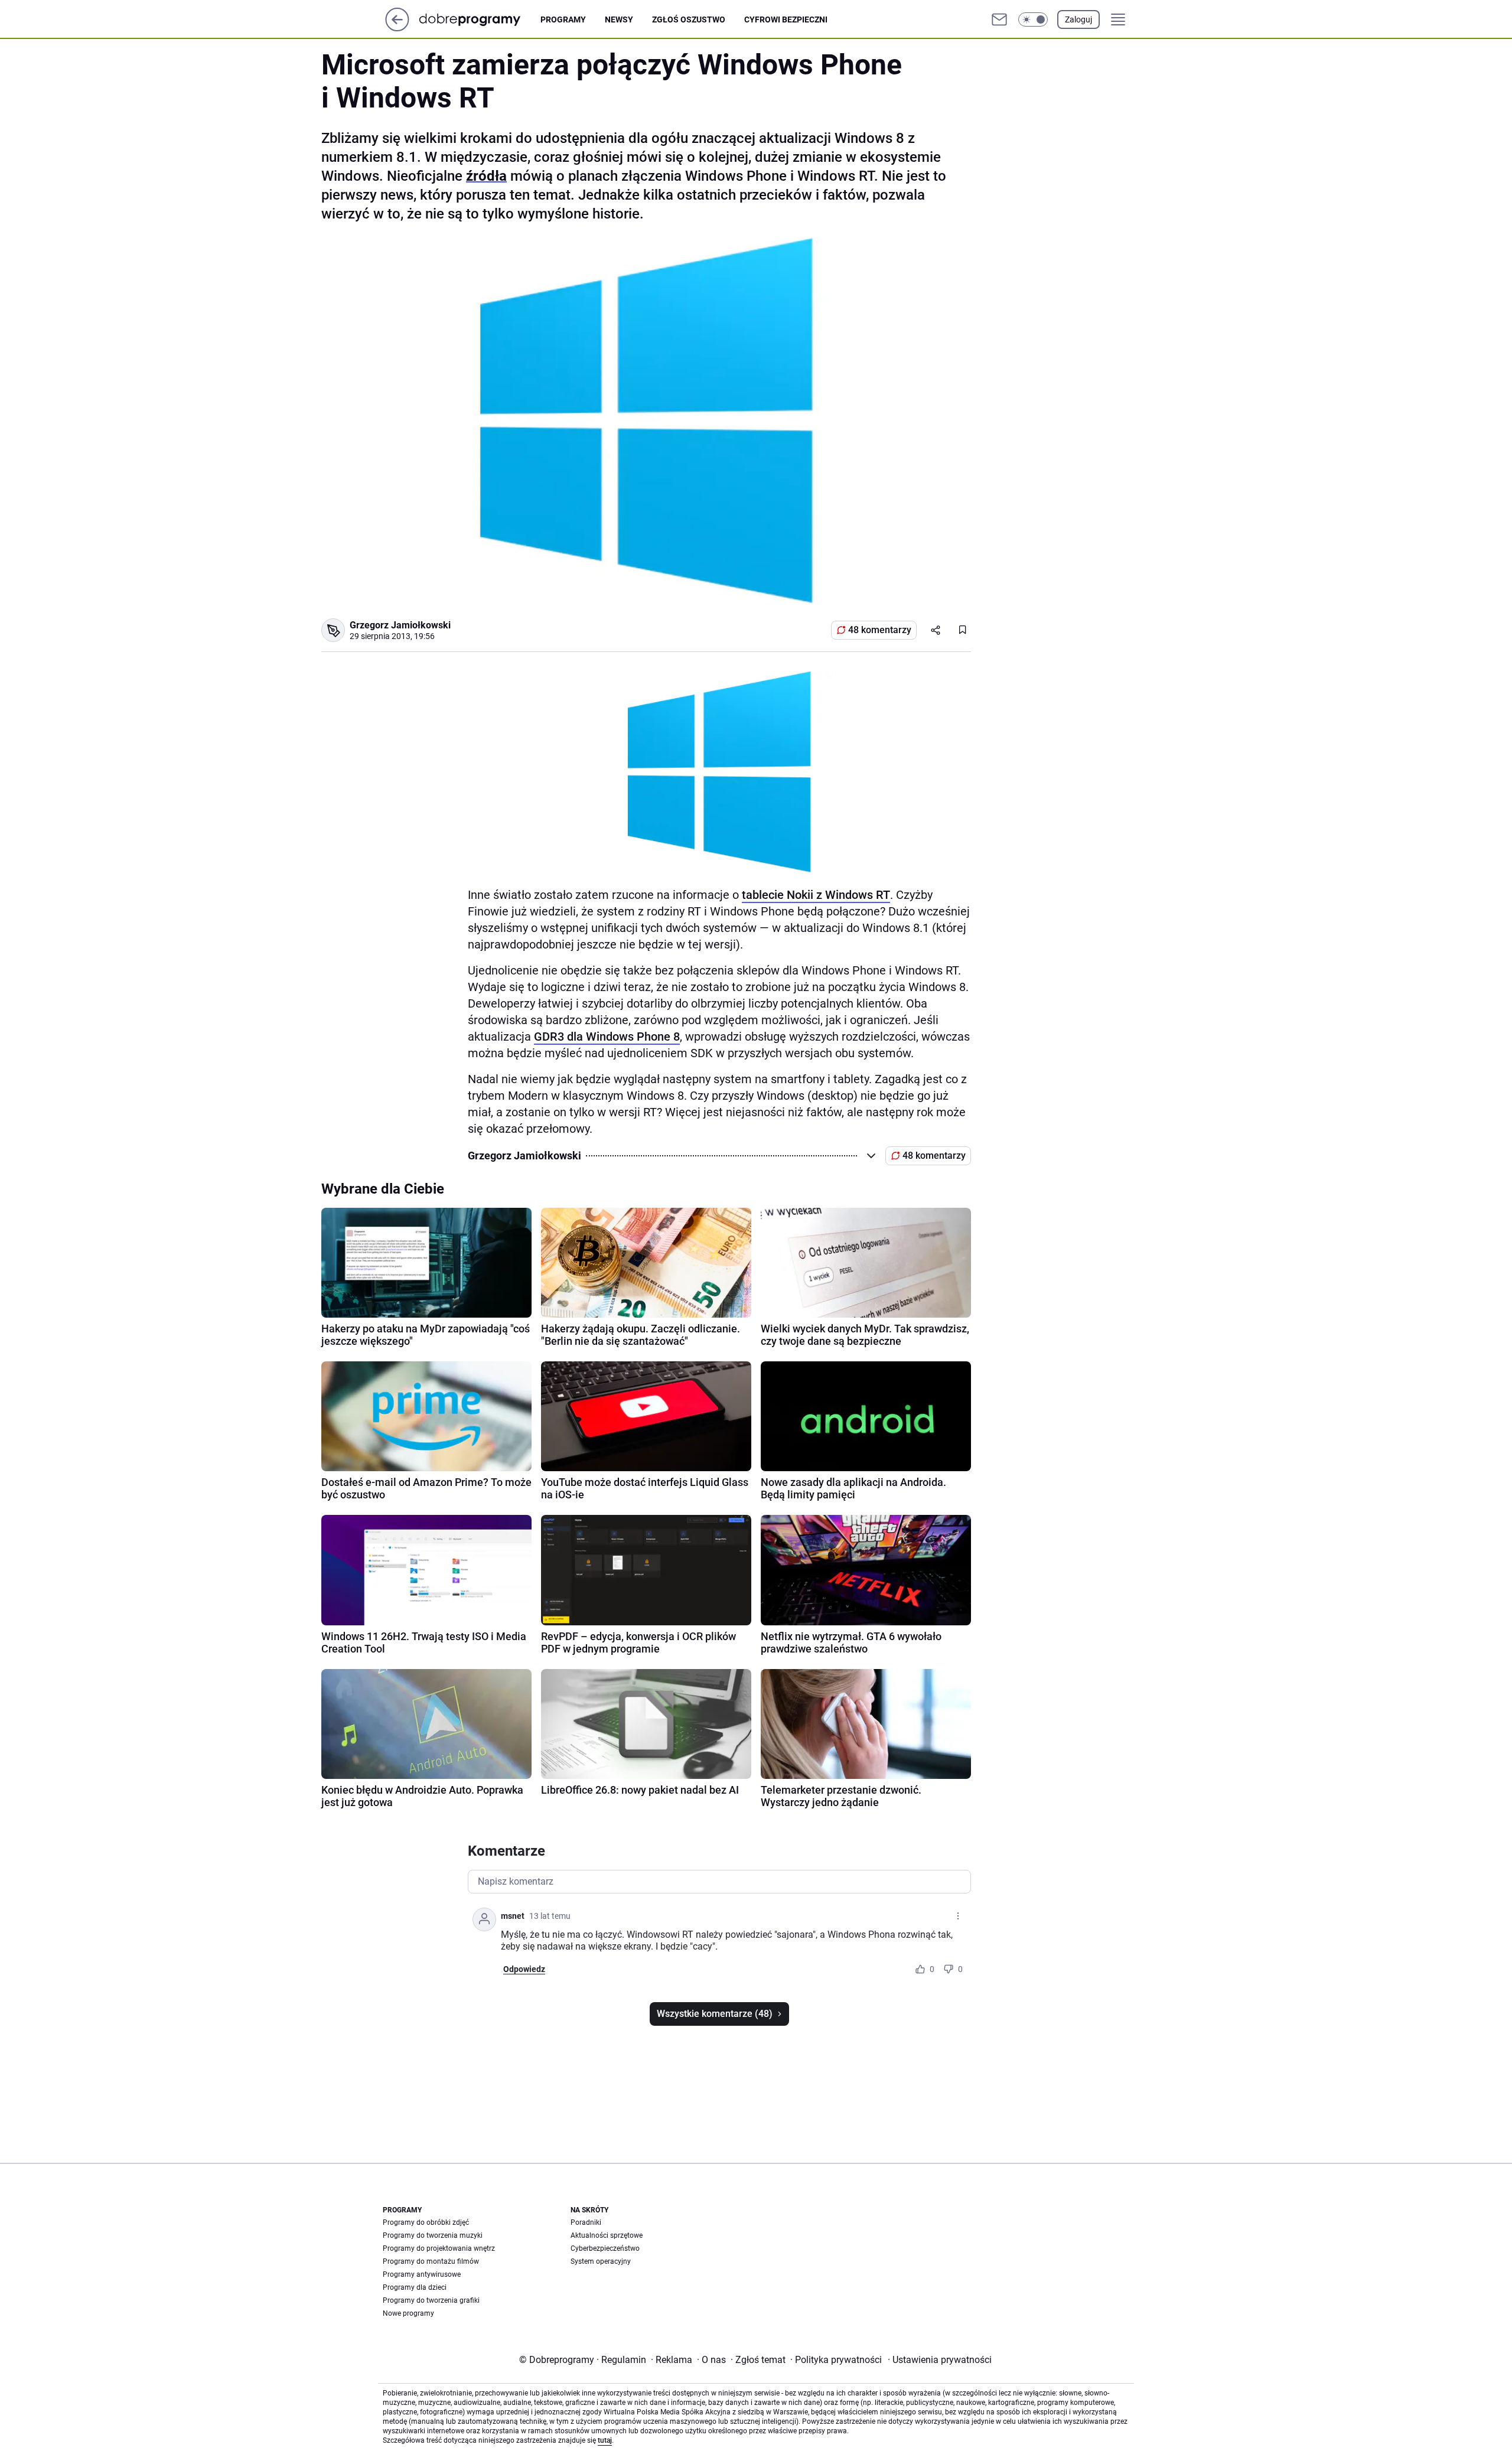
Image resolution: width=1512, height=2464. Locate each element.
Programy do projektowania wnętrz (439, 2248)
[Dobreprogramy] (479, 19)
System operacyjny (601, 2261)
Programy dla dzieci (415, 2287)
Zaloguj (1078, 19)
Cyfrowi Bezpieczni (786, 19)
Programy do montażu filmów (431, 2261)
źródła (486, 176)
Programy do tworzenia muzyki (433, 2235)
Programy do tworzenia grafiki (431, 2300)
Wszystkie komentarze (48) (715, 2014)
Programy (563, 19)
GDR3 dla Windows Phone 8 (607, 1037)
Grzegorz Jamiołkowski (400, 625)
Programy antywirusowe (422, 2274)
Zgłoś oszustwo (689, 19)
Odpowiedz (524, 1969)
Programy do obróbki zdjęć (426, 2222)
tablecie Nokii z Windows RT (816, 895)
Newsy (619, 19)
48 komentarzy (880, 630)
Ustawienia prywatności (940, 2360)
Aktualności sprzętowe (607, 2235)
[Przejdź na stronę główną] (397, 28)
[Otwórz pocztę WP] (999, 19)
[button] (1033, 19)
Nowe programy (408, 2313)
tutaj (605, 2440)
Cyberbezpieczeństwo (605, 2248)
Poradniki (586, 2222)
